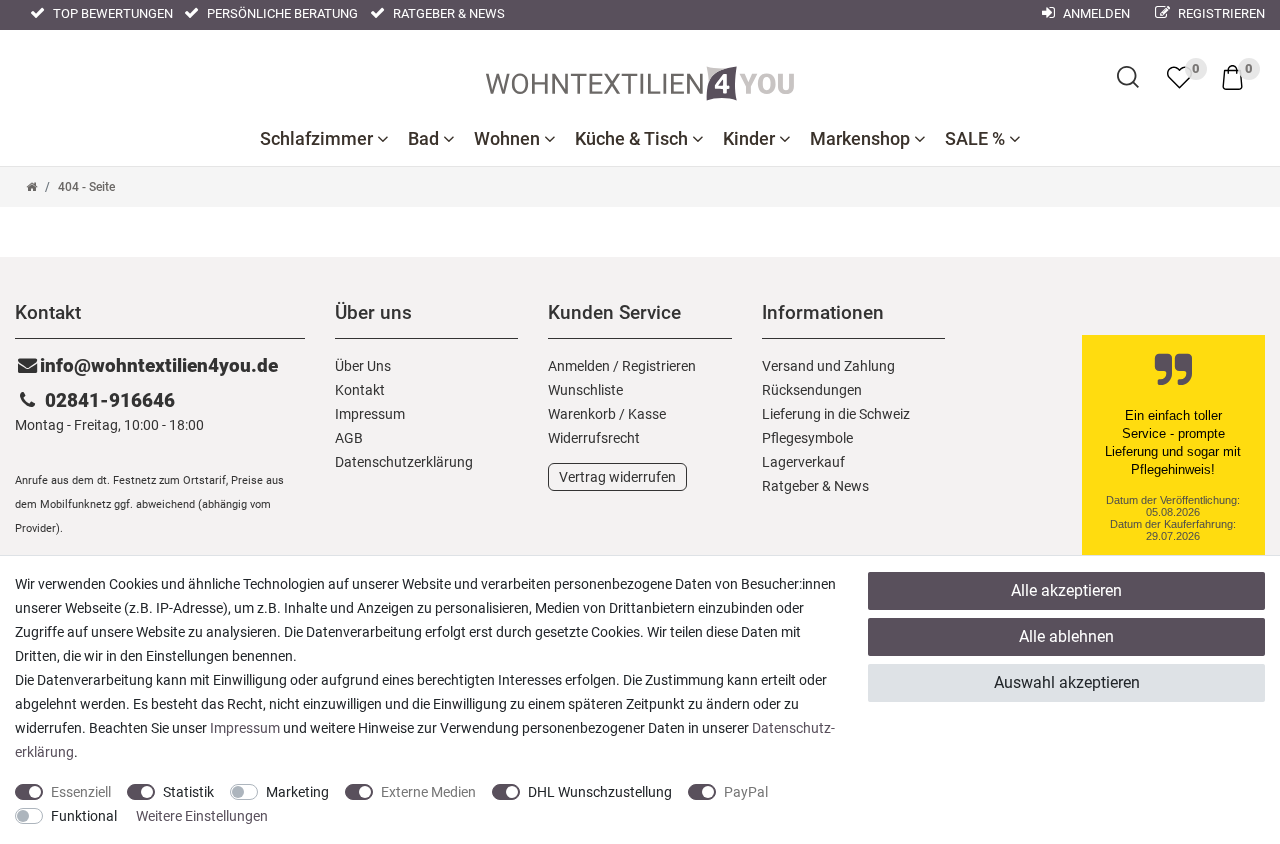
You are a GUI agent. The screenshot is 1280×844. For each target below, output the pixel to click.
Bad (425, 139)
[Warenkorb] (1232, 76)
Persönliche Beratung (281, 13)
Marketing (297, 792)
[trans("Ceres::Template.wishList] (1179, 77)
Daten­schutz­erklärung (404, 462)
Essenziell (81, 792)
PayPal (746, 792)
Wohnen (509, 139)
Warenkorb (582, 414)
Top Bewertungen (111, 13)
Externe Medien (428, 792)
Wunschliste (585, 390)
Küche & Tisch (633, 139)
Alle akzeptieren (1066, 590)
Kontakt (360, 390)
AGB (349, 438)
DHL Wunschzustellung (600, 792)
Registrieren (1220, 13)
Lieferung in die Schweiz (836, 414)
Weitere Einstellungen (202, 816)
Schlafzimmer (318, 139)
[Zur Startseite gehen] (31, 187)
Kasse (647, 414)
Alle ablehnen (1066, 636)
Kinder (751, 139)
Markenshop (862, 139)
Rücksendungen (812, 390)
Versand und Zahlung (828, 366)
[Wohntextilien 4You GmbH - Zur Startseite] (640, 79)
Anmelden (1095, 13)
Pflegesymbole (807, 438)
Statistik (188, 792)
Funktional (84, 816)
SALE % (977, 139)
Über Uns (363, 366)
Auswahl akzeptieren (1067, 682)
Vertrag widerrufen (617, 477)
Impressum (370, 414)
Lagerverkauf (803, 462)
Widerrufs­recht (594, 438)
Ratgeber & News (447, 13)
